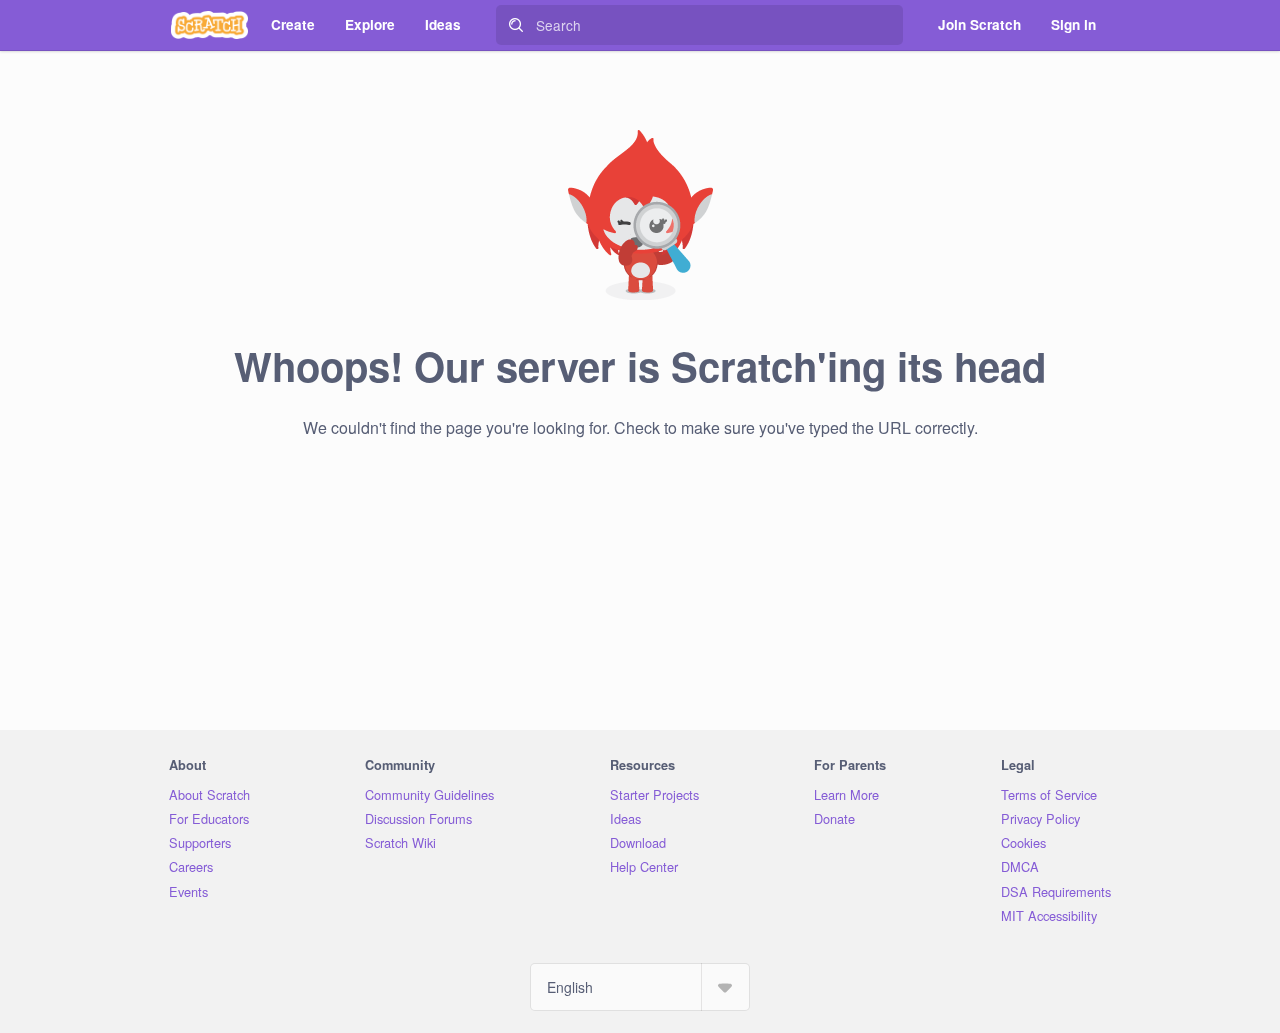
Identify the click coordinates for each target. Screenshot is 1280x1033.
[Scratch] (209, 25)
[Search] (516, 25)
